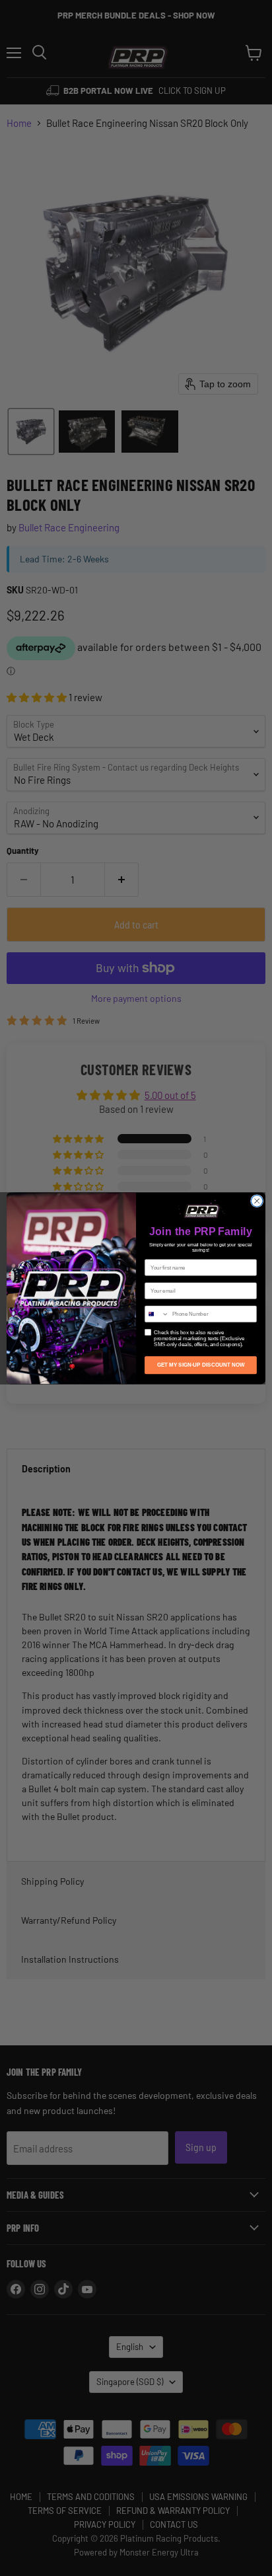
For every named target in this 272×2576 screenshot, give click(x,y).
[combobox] (157, 1314)
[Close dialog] (257, 1201)
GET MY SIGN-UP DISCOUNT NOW (201, 1365)
